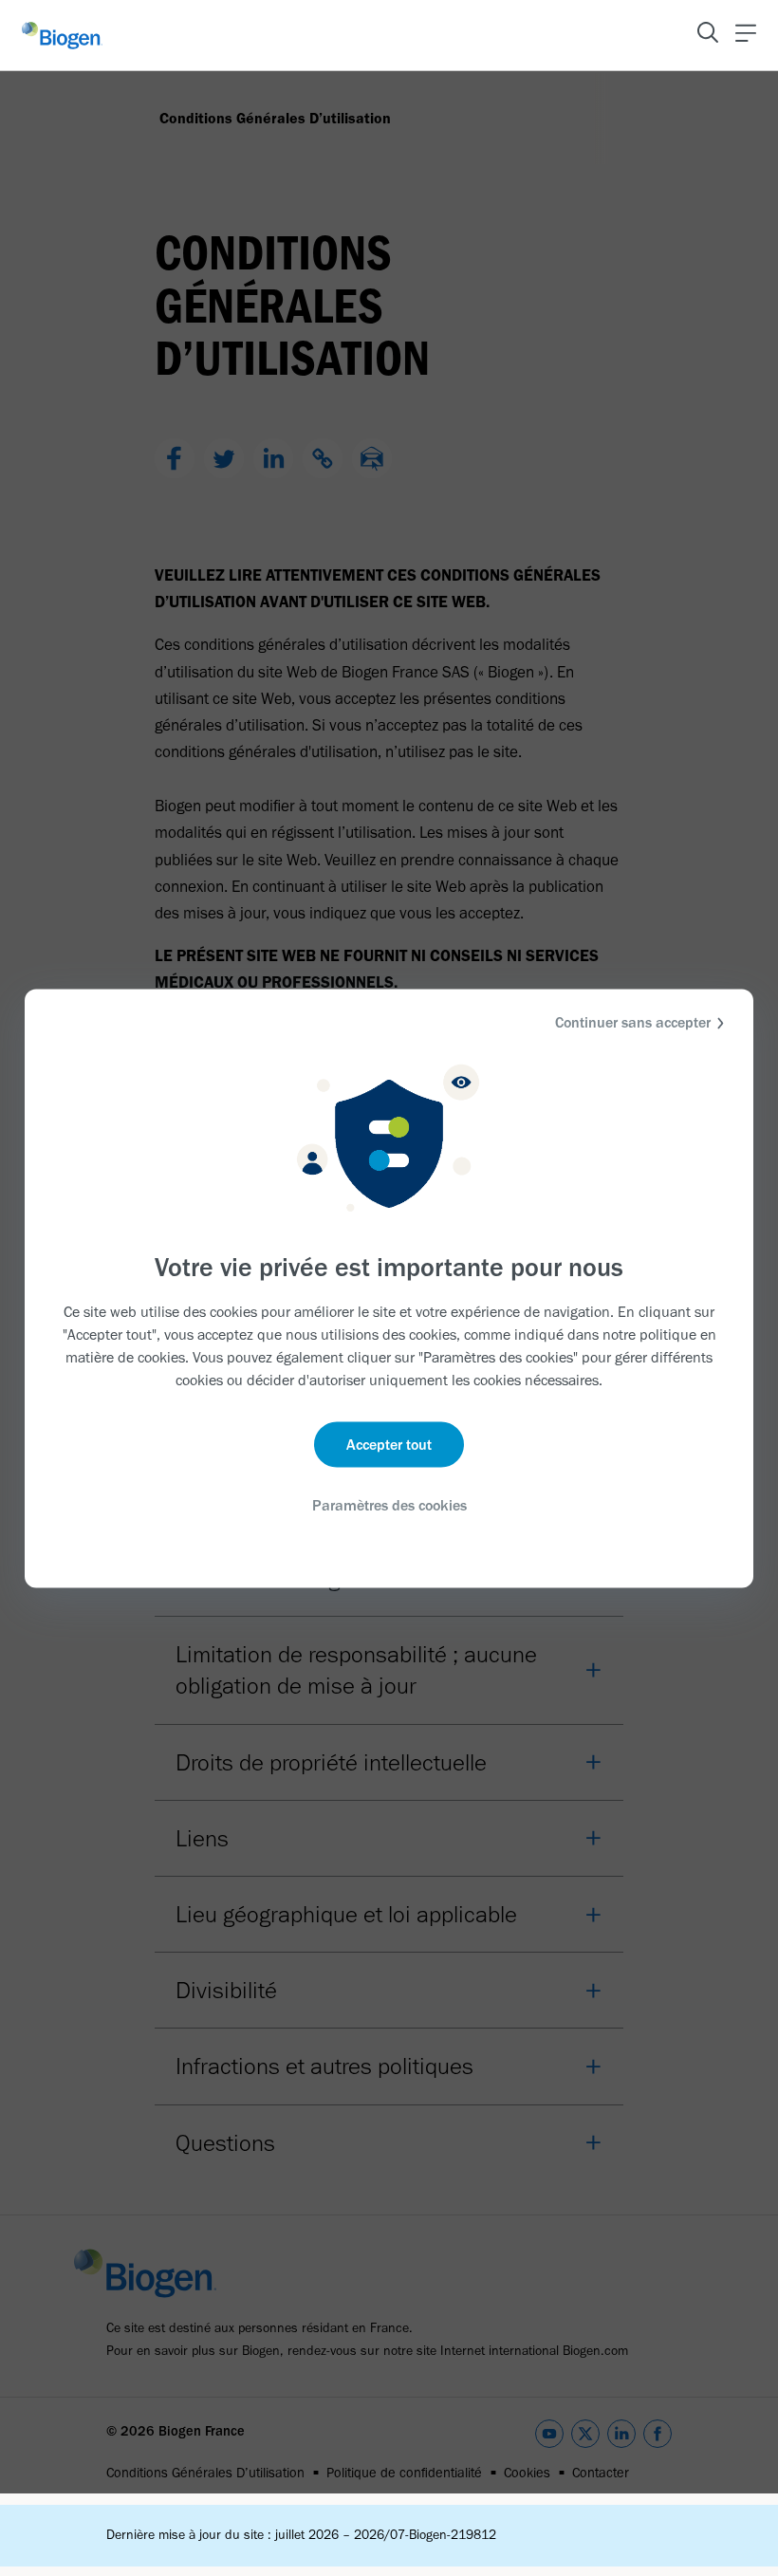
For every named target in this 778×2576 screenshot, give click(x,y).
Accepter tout (389, 1445)
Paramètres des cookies (389, 1505)
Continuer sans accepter (633, 1021)
